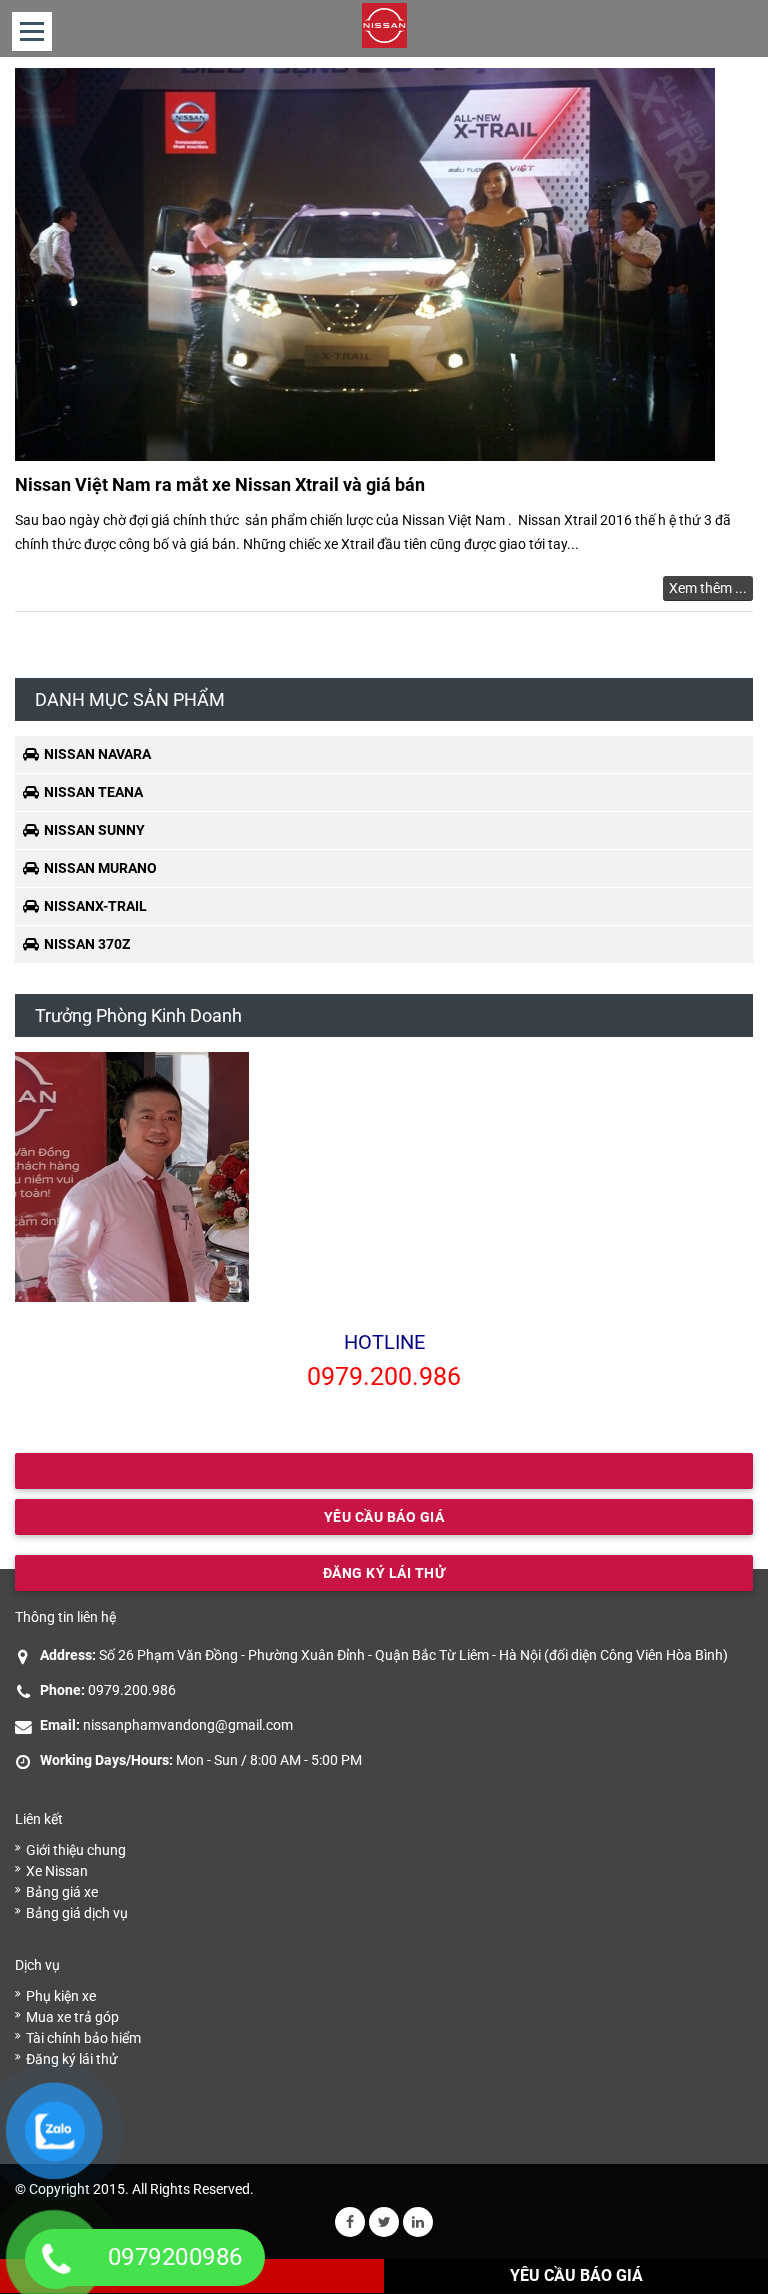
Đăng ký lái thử (72, 2059)
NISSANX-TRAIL (95, 906)
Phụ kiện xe (61, 1996)
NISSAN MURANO (100, 868)
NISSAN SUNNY (94, 830)
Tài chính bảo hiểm (83, 2038)
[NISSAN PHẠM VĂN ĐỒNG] (384, 25)
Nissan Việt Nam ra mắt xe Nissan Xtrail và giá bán (220, 484)
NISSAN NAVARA (97, 754)
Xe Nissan (57, 1871)
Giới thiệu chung (76, 1850)
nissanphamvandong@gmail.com (188, 1725)
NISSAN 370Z (87, 944)
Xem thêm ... (708, 588)
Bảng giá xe (62, 1892)
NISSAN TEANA (93, 792)
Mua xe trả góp (72, 2017)
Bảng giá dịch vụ (77, 1913)
